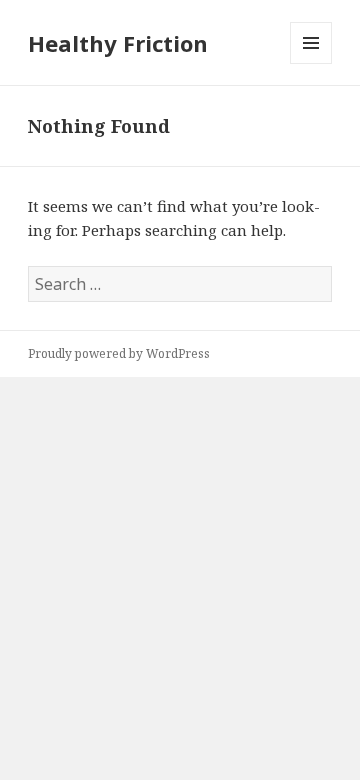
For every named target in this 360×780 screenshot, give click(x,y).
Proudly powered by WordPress (119, 353)
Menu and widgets (311, 63)
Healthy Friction (118, 43)
